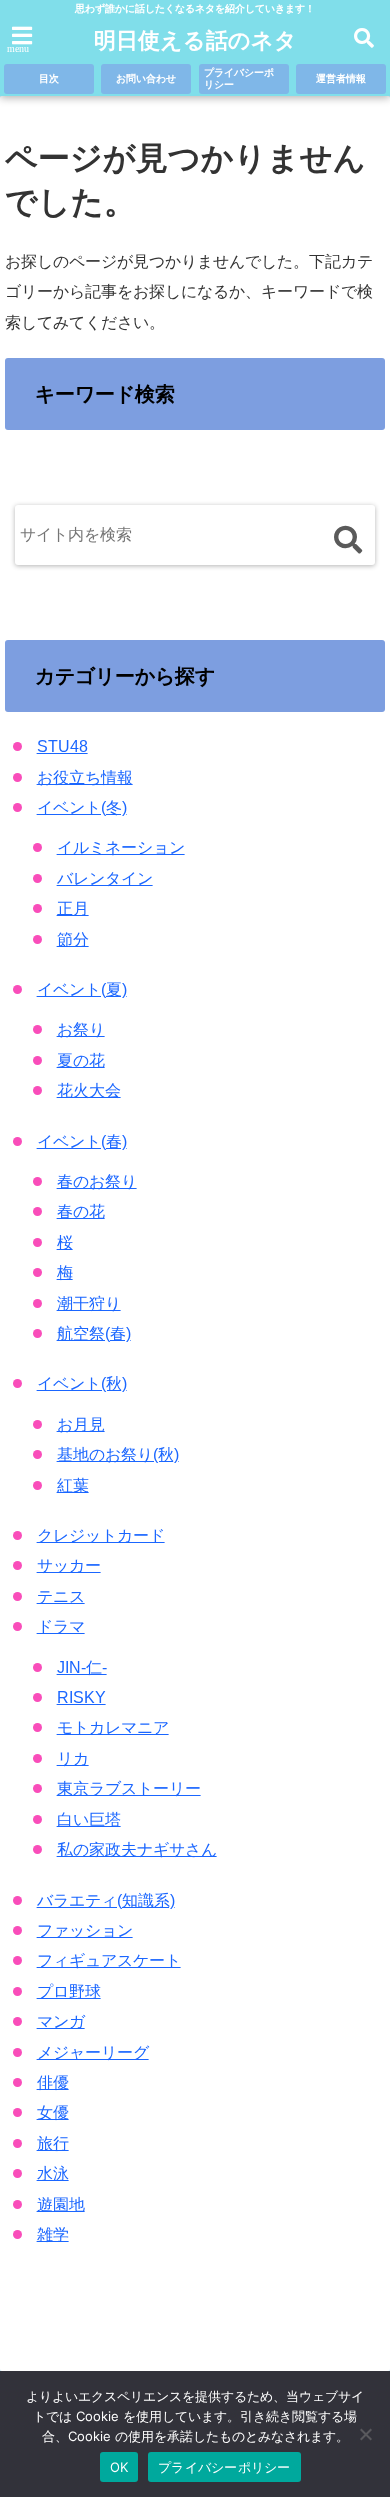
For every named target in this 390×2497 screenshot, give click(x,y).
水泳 (53, 2173)
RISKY (81, 1697)
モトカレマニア (113, 1727)
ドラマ (61, 1626)
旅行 (53, 2143)
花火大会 (89, 1090)
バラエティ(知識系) (106, 1900)
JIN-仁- (82, 1667)
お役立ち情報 (85, 777)
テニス (61, 1596)
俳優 (53, 2082)
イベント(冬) (82, 807)
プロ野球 (69, 1991)
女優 (53, 2112)
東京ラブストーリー (129, 1788)
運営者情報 (341, 78)
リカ (73, 1758)
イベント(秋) (82, 1383)
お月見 (81, 1424)
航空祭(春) (94, 1333)
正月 (73, 908)
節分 (73, 939)
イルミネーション (121, 847)
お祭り (81, 1029)
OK (119, 2467)
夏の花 (81, 1060)
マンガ (61, 2021)
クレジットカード (101, 1535)
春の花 (81, 1211)
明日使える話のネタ (195, 40)
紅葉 (73, 1485)
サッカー (69, 1565)
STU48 (62, 746)
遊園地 (61, 2204)
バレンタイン (105, 878)
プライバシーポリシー (239, 78)
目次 (49, 78)
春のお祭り (97, 1181)
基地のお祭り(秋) (118, 1454)
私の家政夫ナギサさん (137, 1849)
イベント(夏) (82, 989)
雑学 (53, 2234)
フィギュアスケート (109, 1960)
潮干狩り (89, 1303)
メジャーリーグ (93, 2052)
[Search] (347, 539)
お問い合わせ (146, 78)
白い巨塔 (89, 1819)
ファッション (85, 1930)
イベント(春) (82, 1141)
